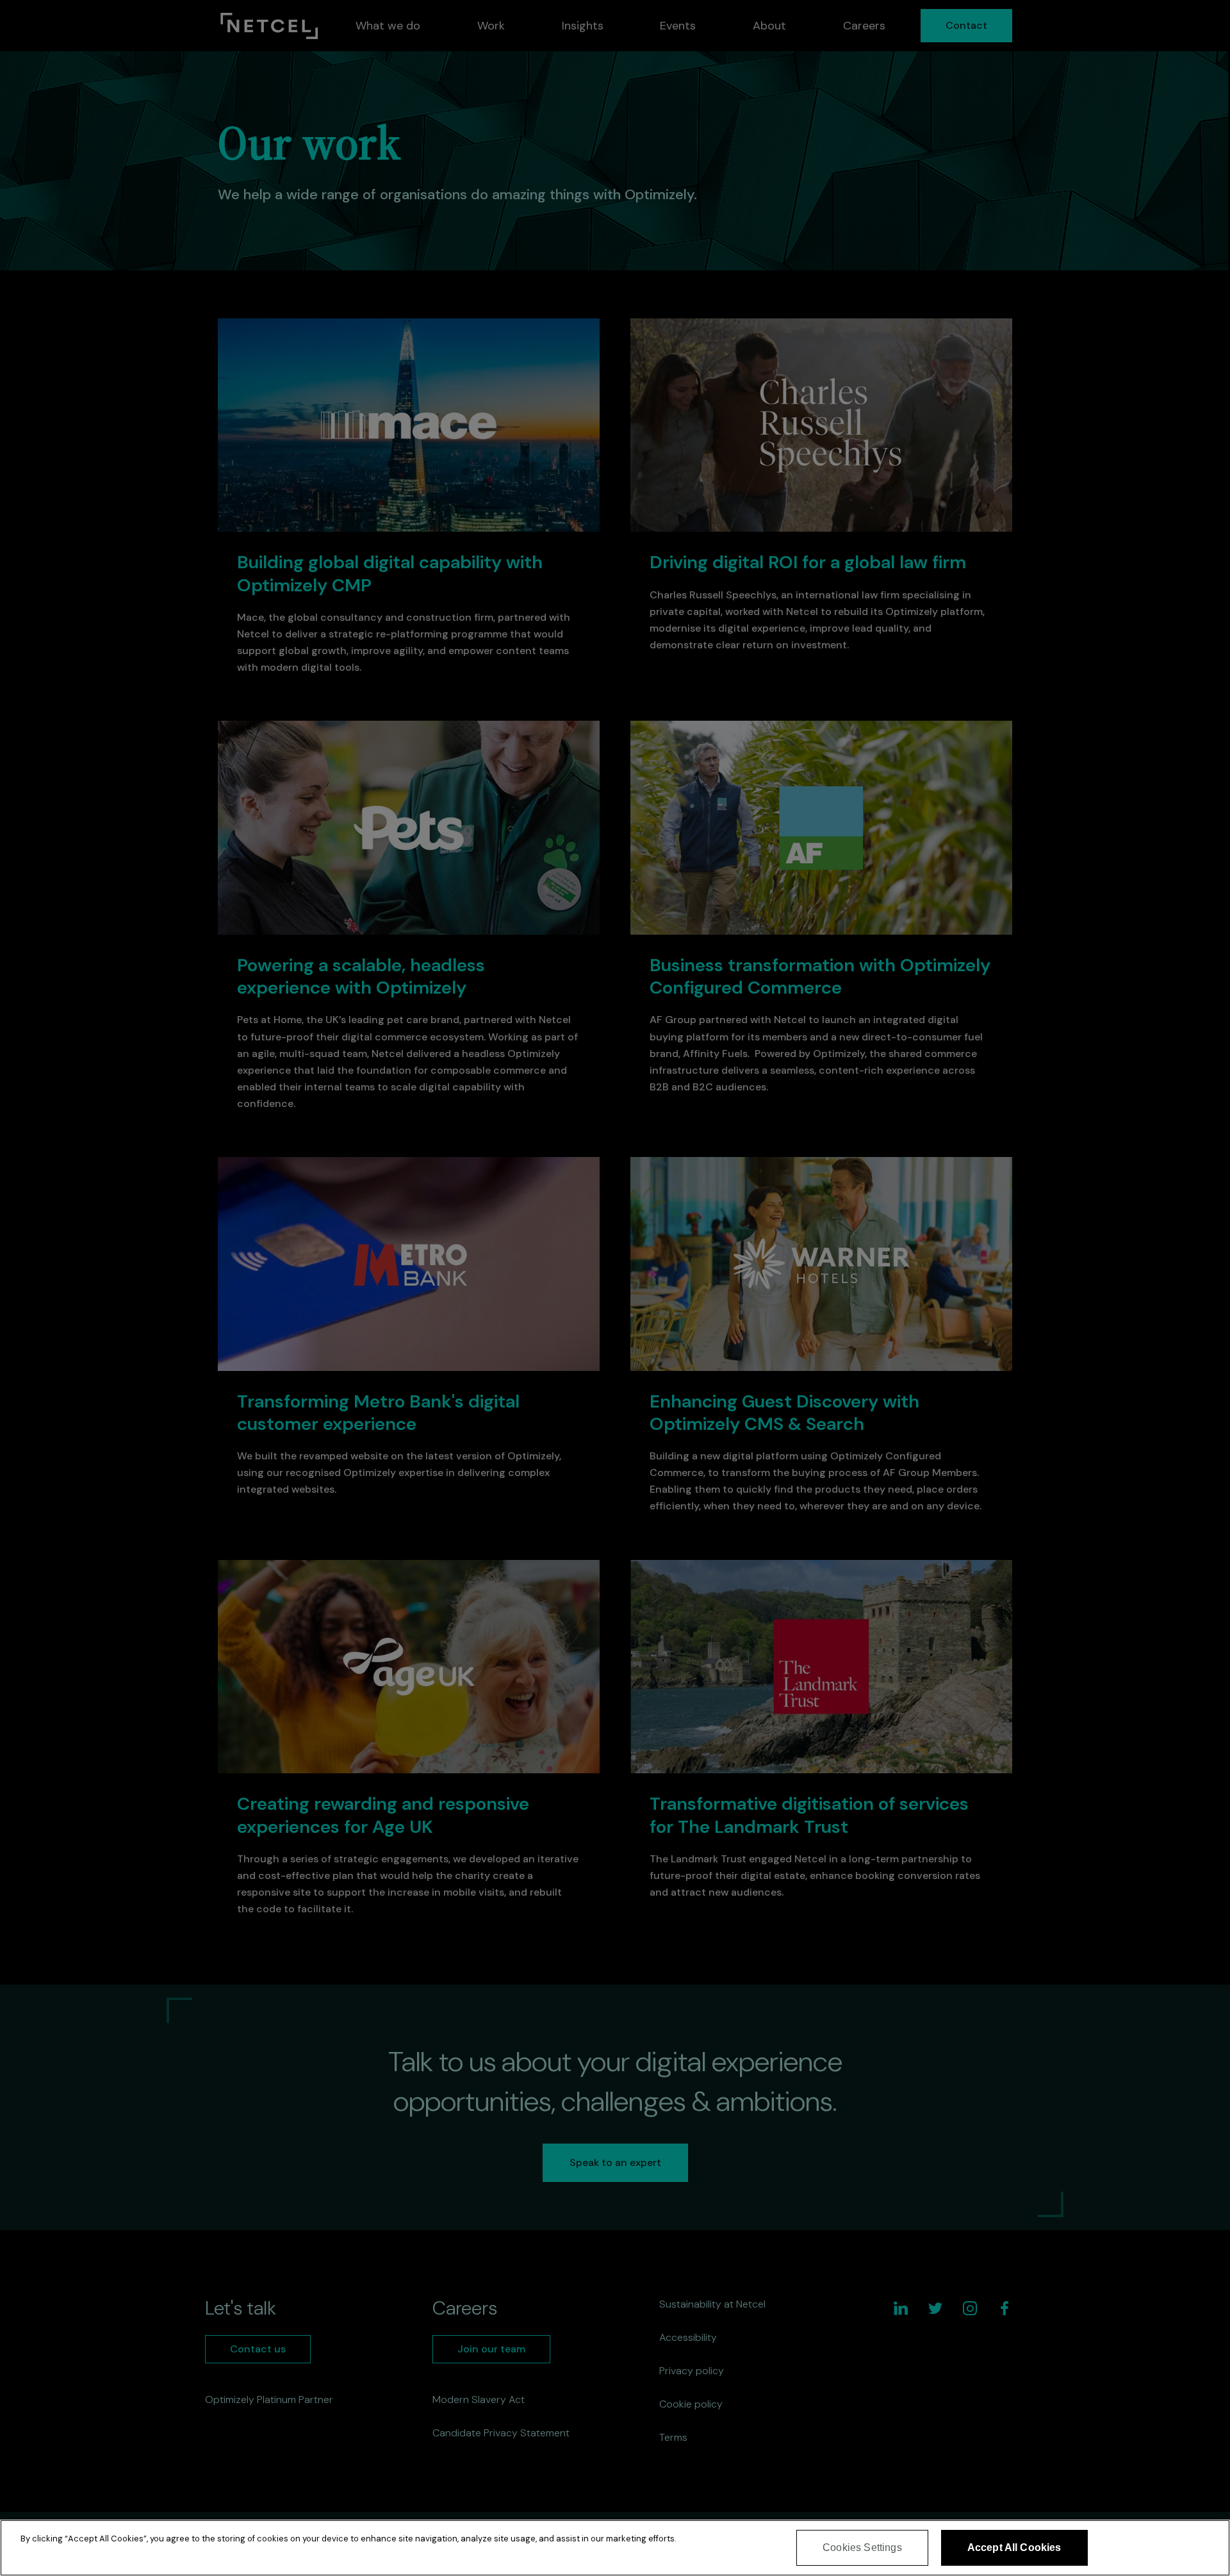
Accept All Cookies (1014, 2547)
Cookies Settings (862, 2547)
